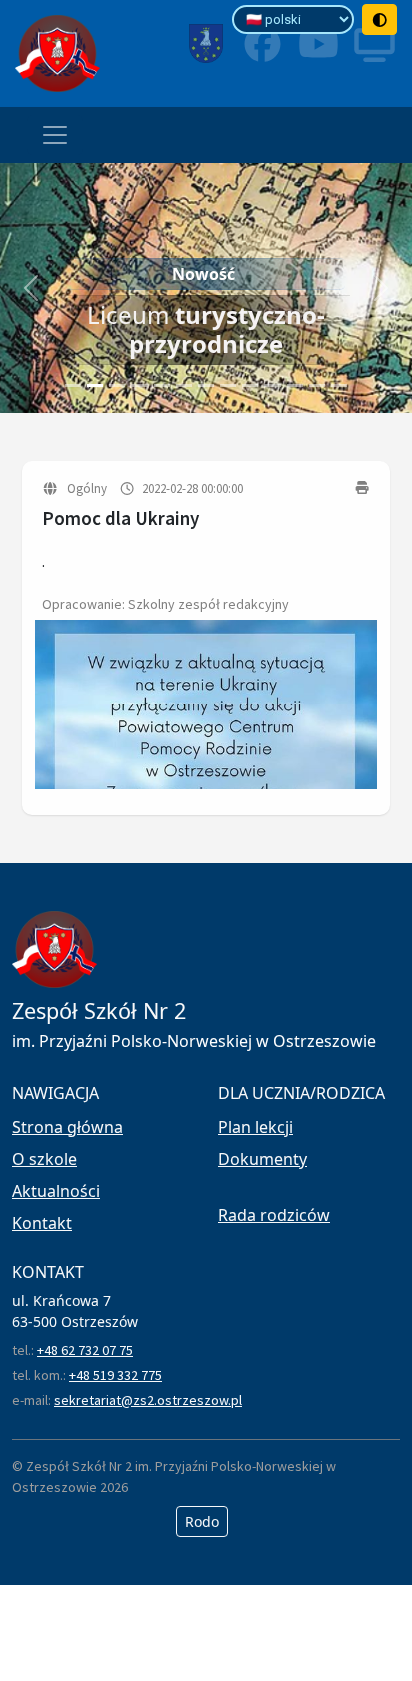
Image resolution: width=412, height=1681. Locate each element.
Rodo (202, 1521)
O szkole (44, 1159)
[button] (31, 288)
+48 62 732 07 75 (85, 1350)
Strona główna (67, 1127)
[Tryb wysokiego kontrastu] (380, 19)
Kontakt (42, 1223)
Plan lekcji (255, 1127)
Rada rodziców (274, 1215)
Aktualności (56, 1191)
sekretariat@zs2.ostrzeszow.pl (148, 1400)
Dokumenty (262, 1159)
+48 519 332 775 (115, 1375)
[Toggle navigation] (55, 135)
